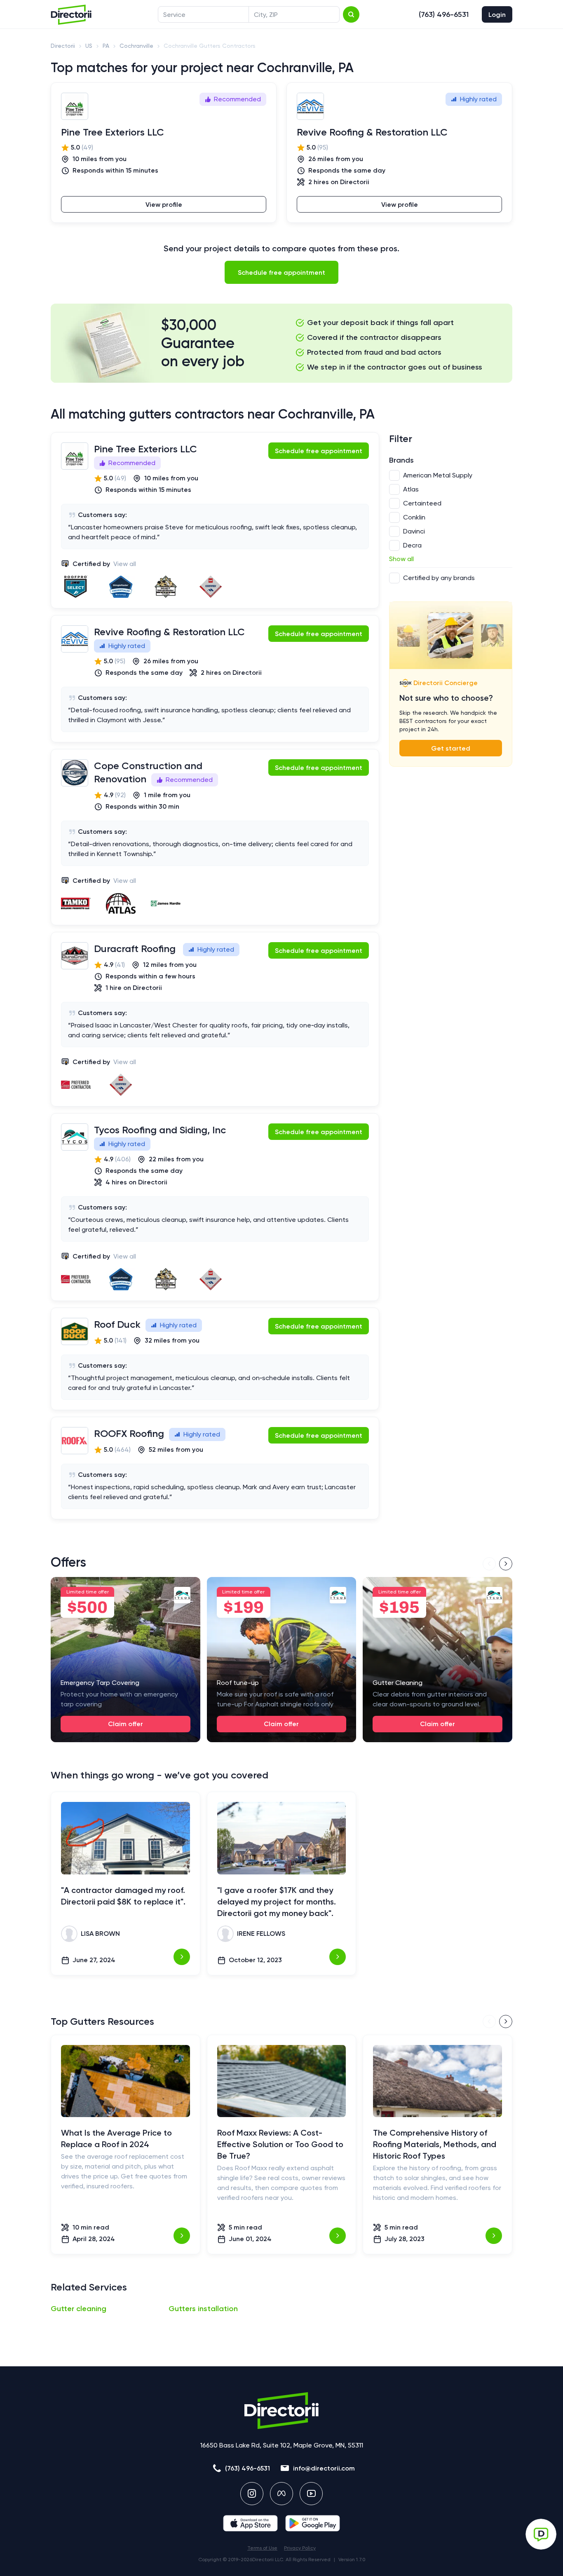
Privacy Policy (300, 2548)
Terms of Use (262, 2548)
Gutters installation (203, 2309)
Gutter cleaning (79, 2309)
